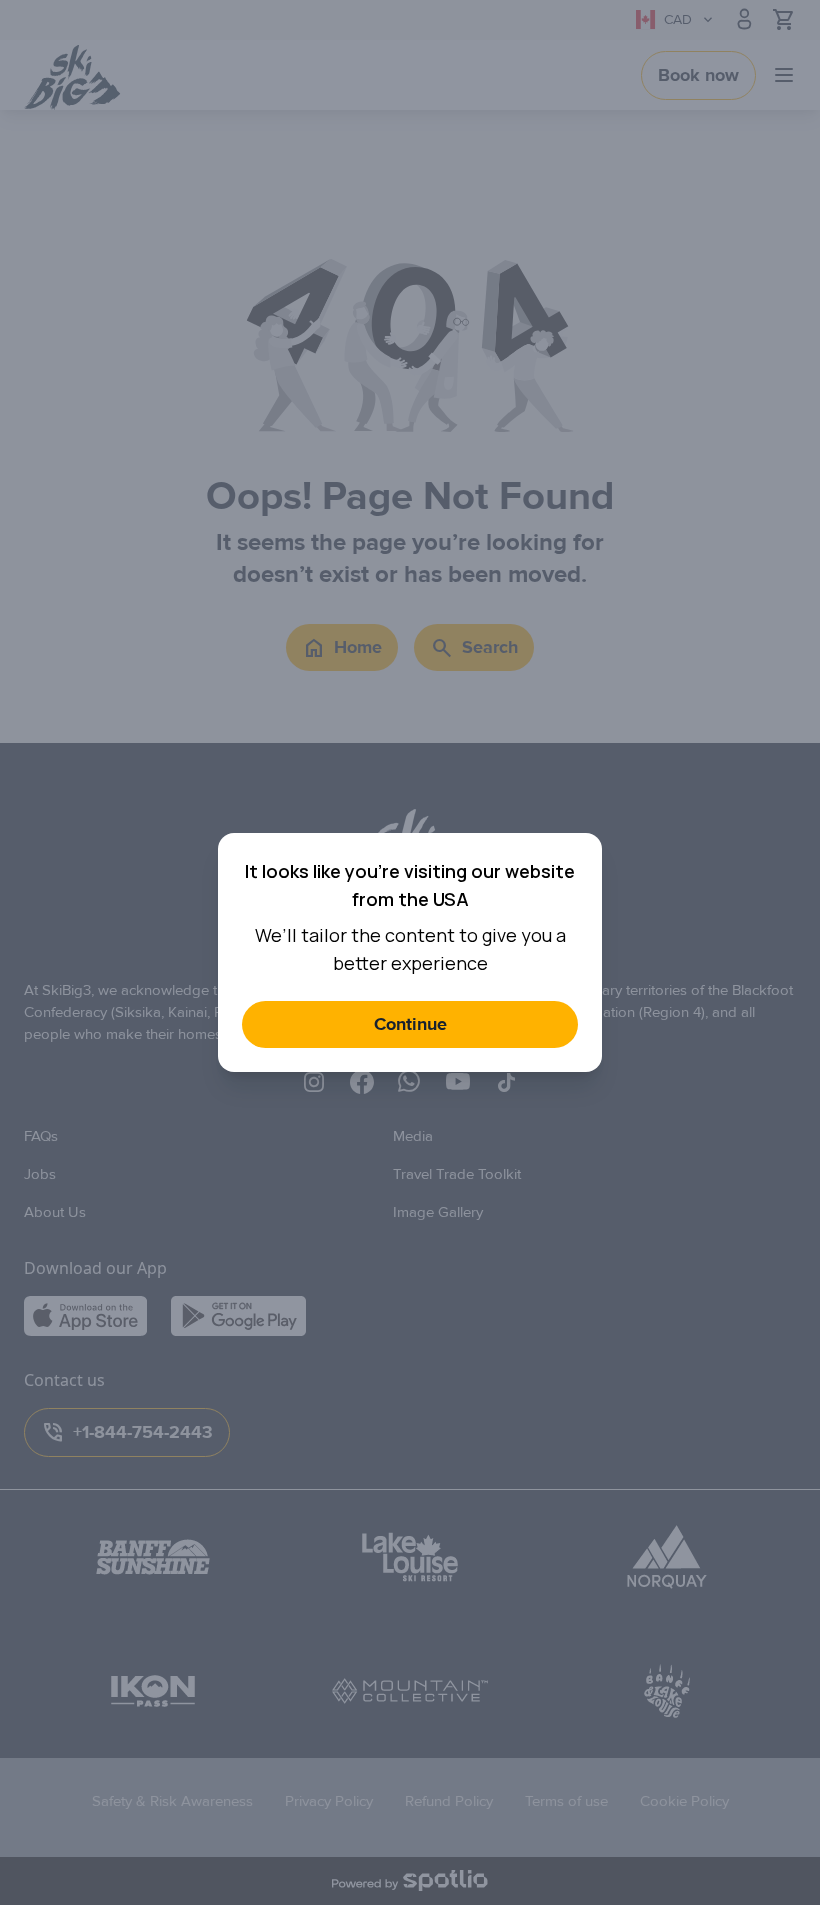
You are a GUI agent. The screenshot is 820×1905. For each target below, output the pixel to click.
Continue (410, 1024)
